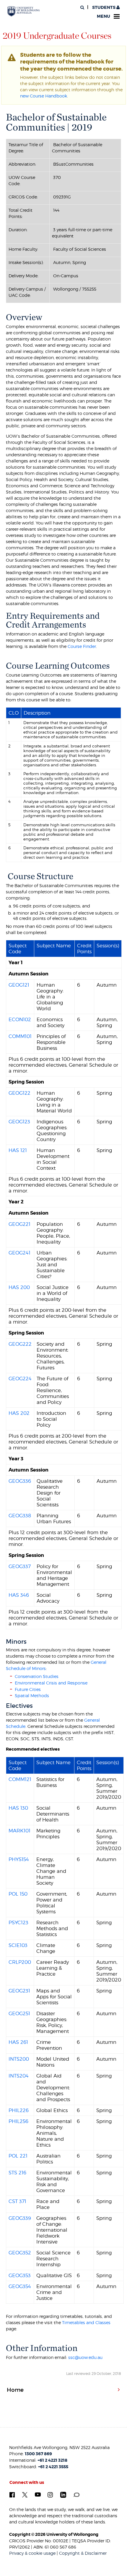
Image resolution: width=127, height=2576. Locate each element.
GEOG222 (20, 1344)
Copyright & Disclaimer (83, 2553)
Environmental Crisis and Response (51, 1683)
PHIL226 (19, 2110)
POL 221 (18, 2156)
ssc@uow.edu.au (85, 2357)
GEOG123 (19, 1122)
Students (104, 8)
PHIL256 (18, 2121)
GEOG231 (19, 1991)
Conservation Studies (37, 1676)
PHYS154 (19, 1859)
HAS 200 (19, 1287)
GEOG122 (19, 1093)
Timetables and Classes (86, 2322)
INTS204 (19, 2076)
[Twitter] (25, 2494)
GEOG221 (19, 1224)
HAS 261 (18, 2042)
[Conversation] (76, 2494)
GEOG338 (20, 1516)
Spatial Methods (32, 1696)
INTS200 (19, 2059)
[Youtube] (38, 2494)
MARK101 (19, 1831)
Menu (104, 16)
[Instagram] (50, 2494)
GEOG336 (20, 1481)
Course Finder (82, 646)
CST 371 (17, 2201)
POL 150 (18, 1894)
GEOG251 (19, 2013)
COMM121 (20, 1779)
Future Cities (28, 1689)
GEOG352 (20, 2253)
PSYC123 (18, 1922)
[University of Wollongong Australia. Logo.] (24, 12)
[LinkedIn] (63, 2494)
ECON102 (20, 1019)
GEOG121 (19, 985)
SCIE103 (18, 1945)
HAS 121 (18, 1150)
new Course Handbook (44, 96)
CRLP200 (20, 1962)
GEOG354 (20, 2286)
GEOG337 (20, 1566)
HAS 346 (19, 1595)
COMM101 (20, 1036)
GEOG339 (20, 2218)
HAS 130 (18, 1808)
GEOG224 (20, 1379)
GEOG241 (19, 1253)
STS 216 (17, 2173)
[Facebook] (12, 2494)
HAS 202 (19, 1413)
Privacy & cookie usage (32, 2553)
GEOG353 (20, 2275)
